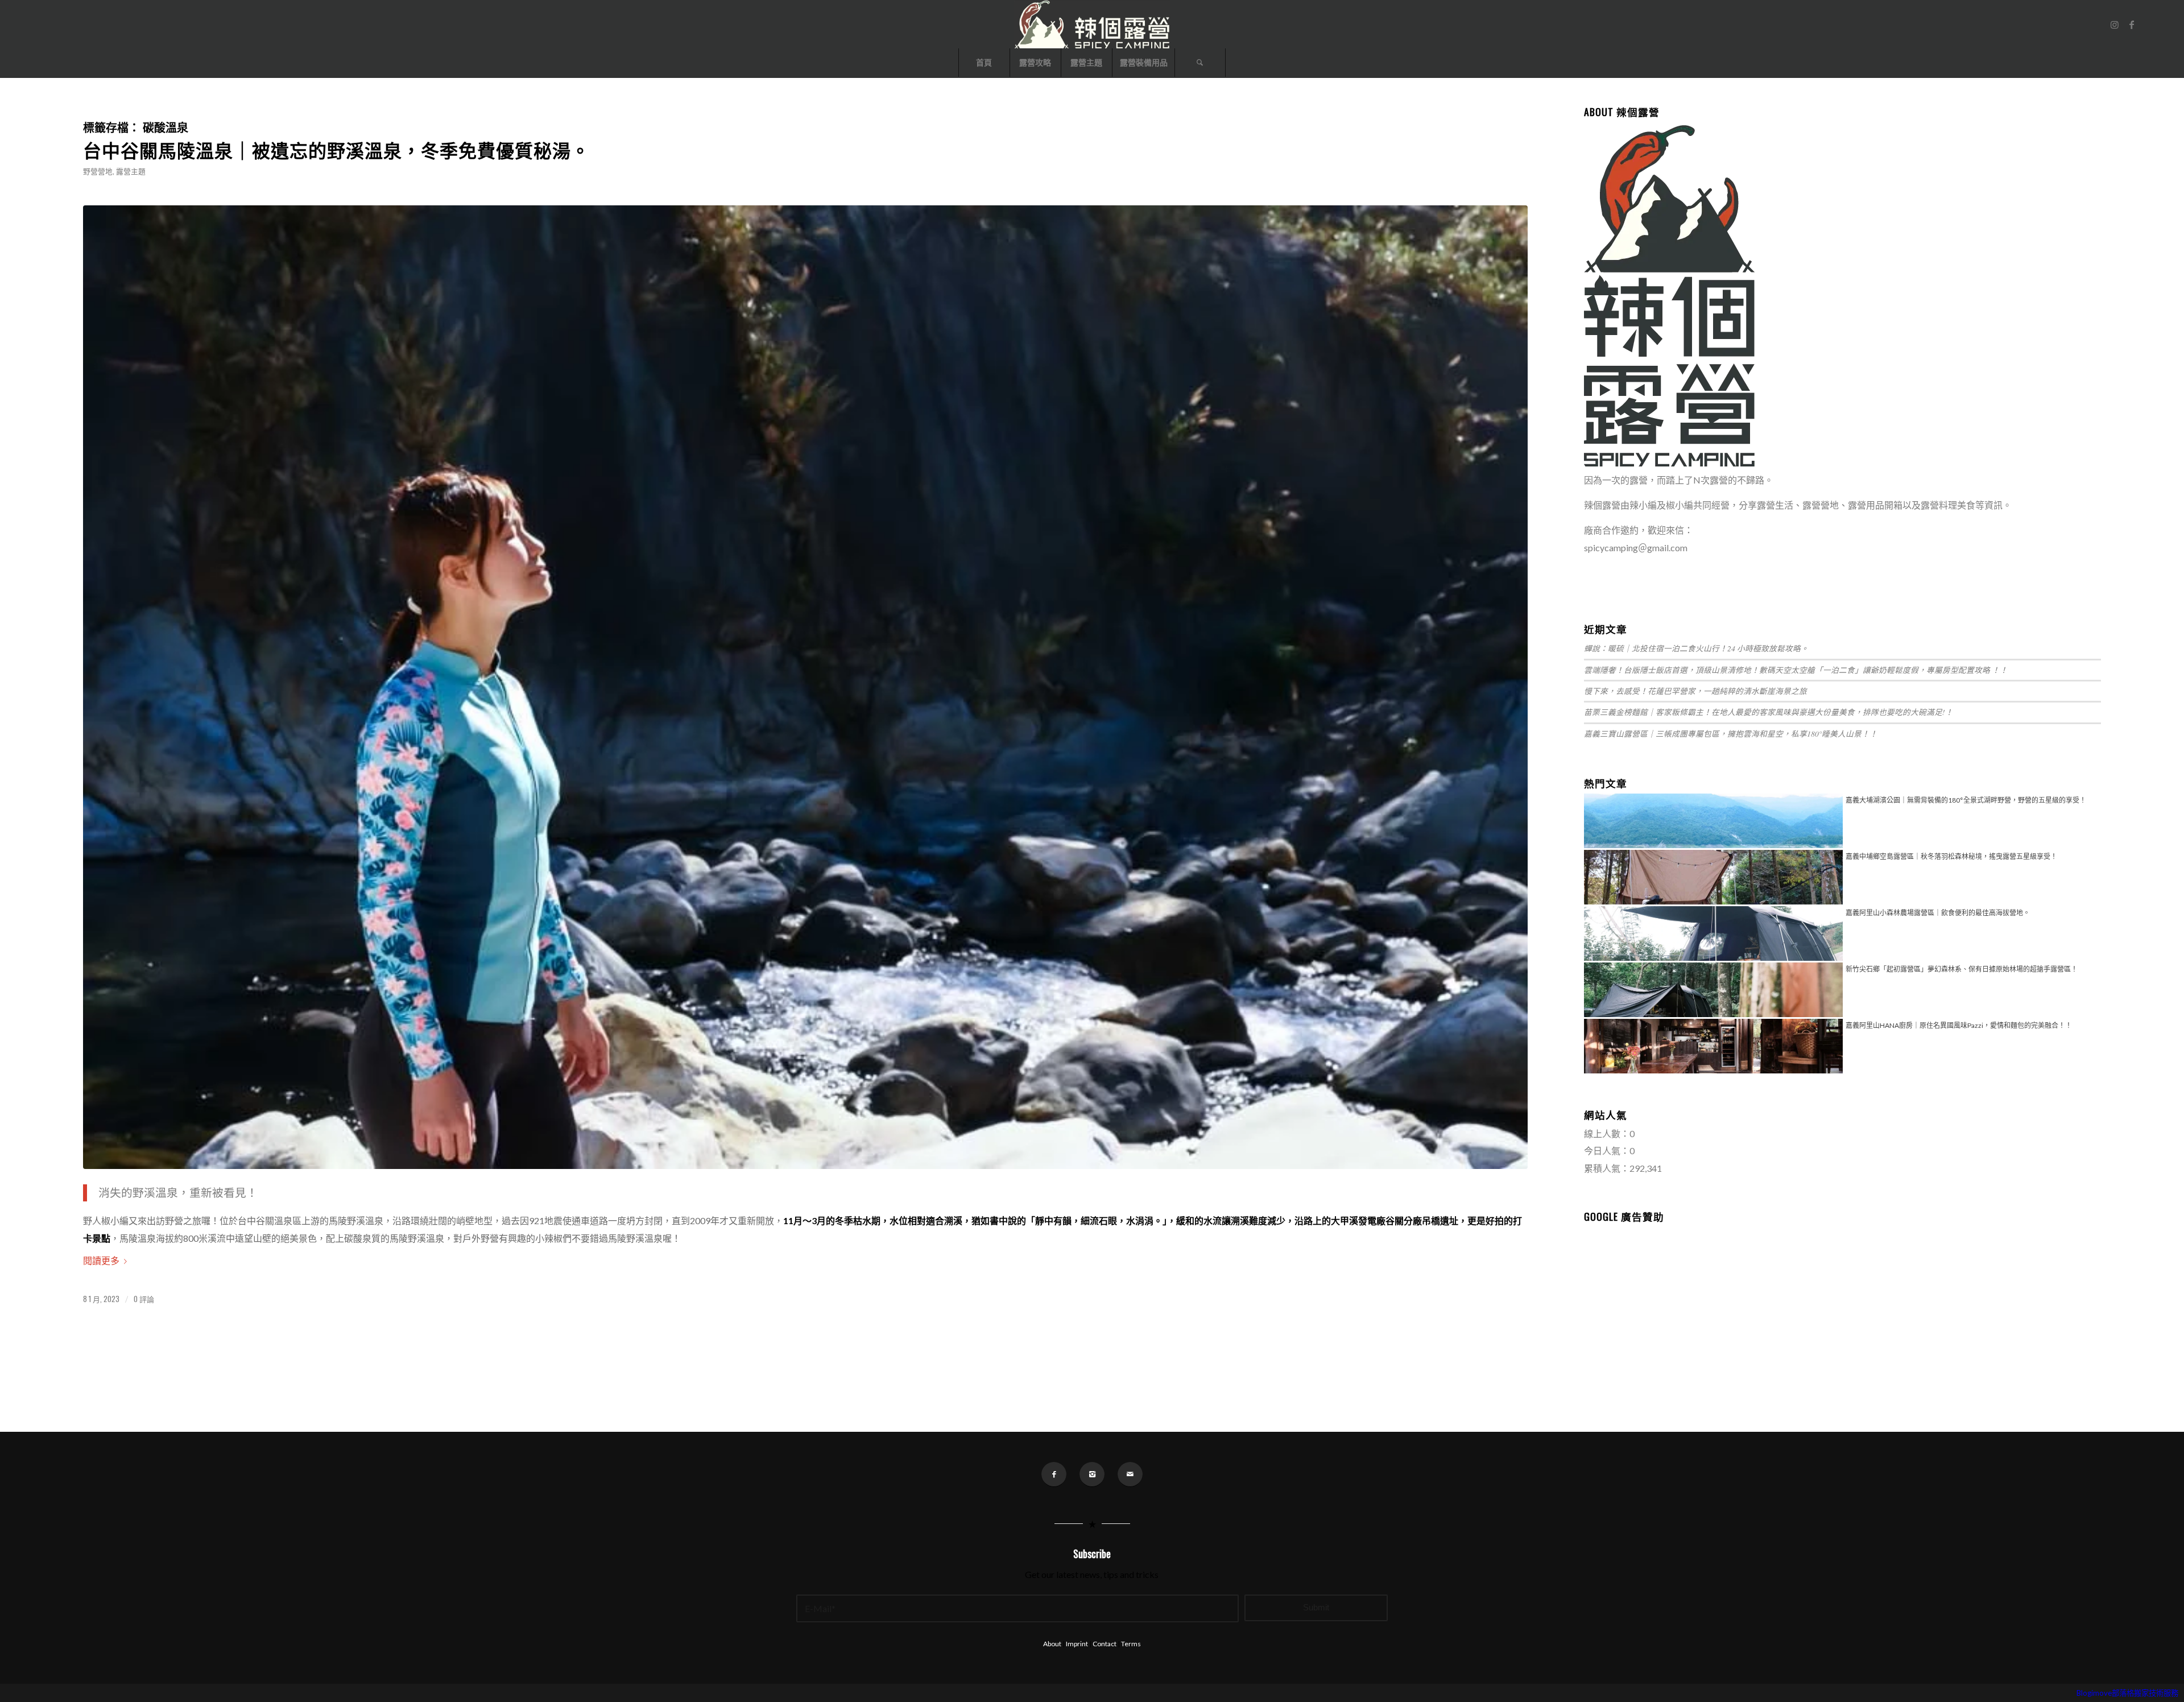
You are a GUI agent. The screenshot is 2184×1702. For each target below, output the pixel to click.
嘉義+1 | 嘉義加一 (1620, 573)
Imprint (1077, 1644)
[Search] (1200, 63)
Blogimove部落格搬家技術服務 (2127, 1693)
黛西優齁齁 (1678, 573)
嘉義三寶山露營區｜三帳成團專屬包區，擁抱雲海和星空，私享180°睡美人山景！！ (1731, 734)
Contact (1105, 1644)
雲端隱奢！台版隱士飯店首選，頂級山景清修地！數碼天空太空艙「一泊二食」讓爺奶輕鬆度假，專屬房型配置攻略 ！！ (1796, 670)
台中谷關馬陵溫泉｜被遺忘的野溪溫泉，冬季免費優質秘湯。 (336, 149)
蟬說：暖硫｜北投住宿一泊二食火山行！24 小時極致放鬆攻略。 (1696, 648)
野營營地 (98, 171)
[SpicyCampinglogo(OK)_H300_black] (1092, 24)
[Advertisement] (1842, 1306)
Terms (1131, 1644)
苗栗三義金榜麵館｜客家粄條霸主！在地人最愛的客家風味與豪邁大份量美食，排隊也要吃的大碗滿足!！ (1769, 712)
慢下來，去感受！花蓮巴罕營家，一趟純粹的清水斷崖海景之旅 (1695, 691)
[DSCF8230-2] (805, 687)
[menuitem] (984, 63)
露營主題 (131, 171)
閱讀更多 (101, 1260)
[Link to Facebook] (2132, 24)
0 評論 (144, 1299)
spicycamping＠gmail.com (1636, 548)
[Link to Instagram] (2115, 24)
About (1052, 1644)
